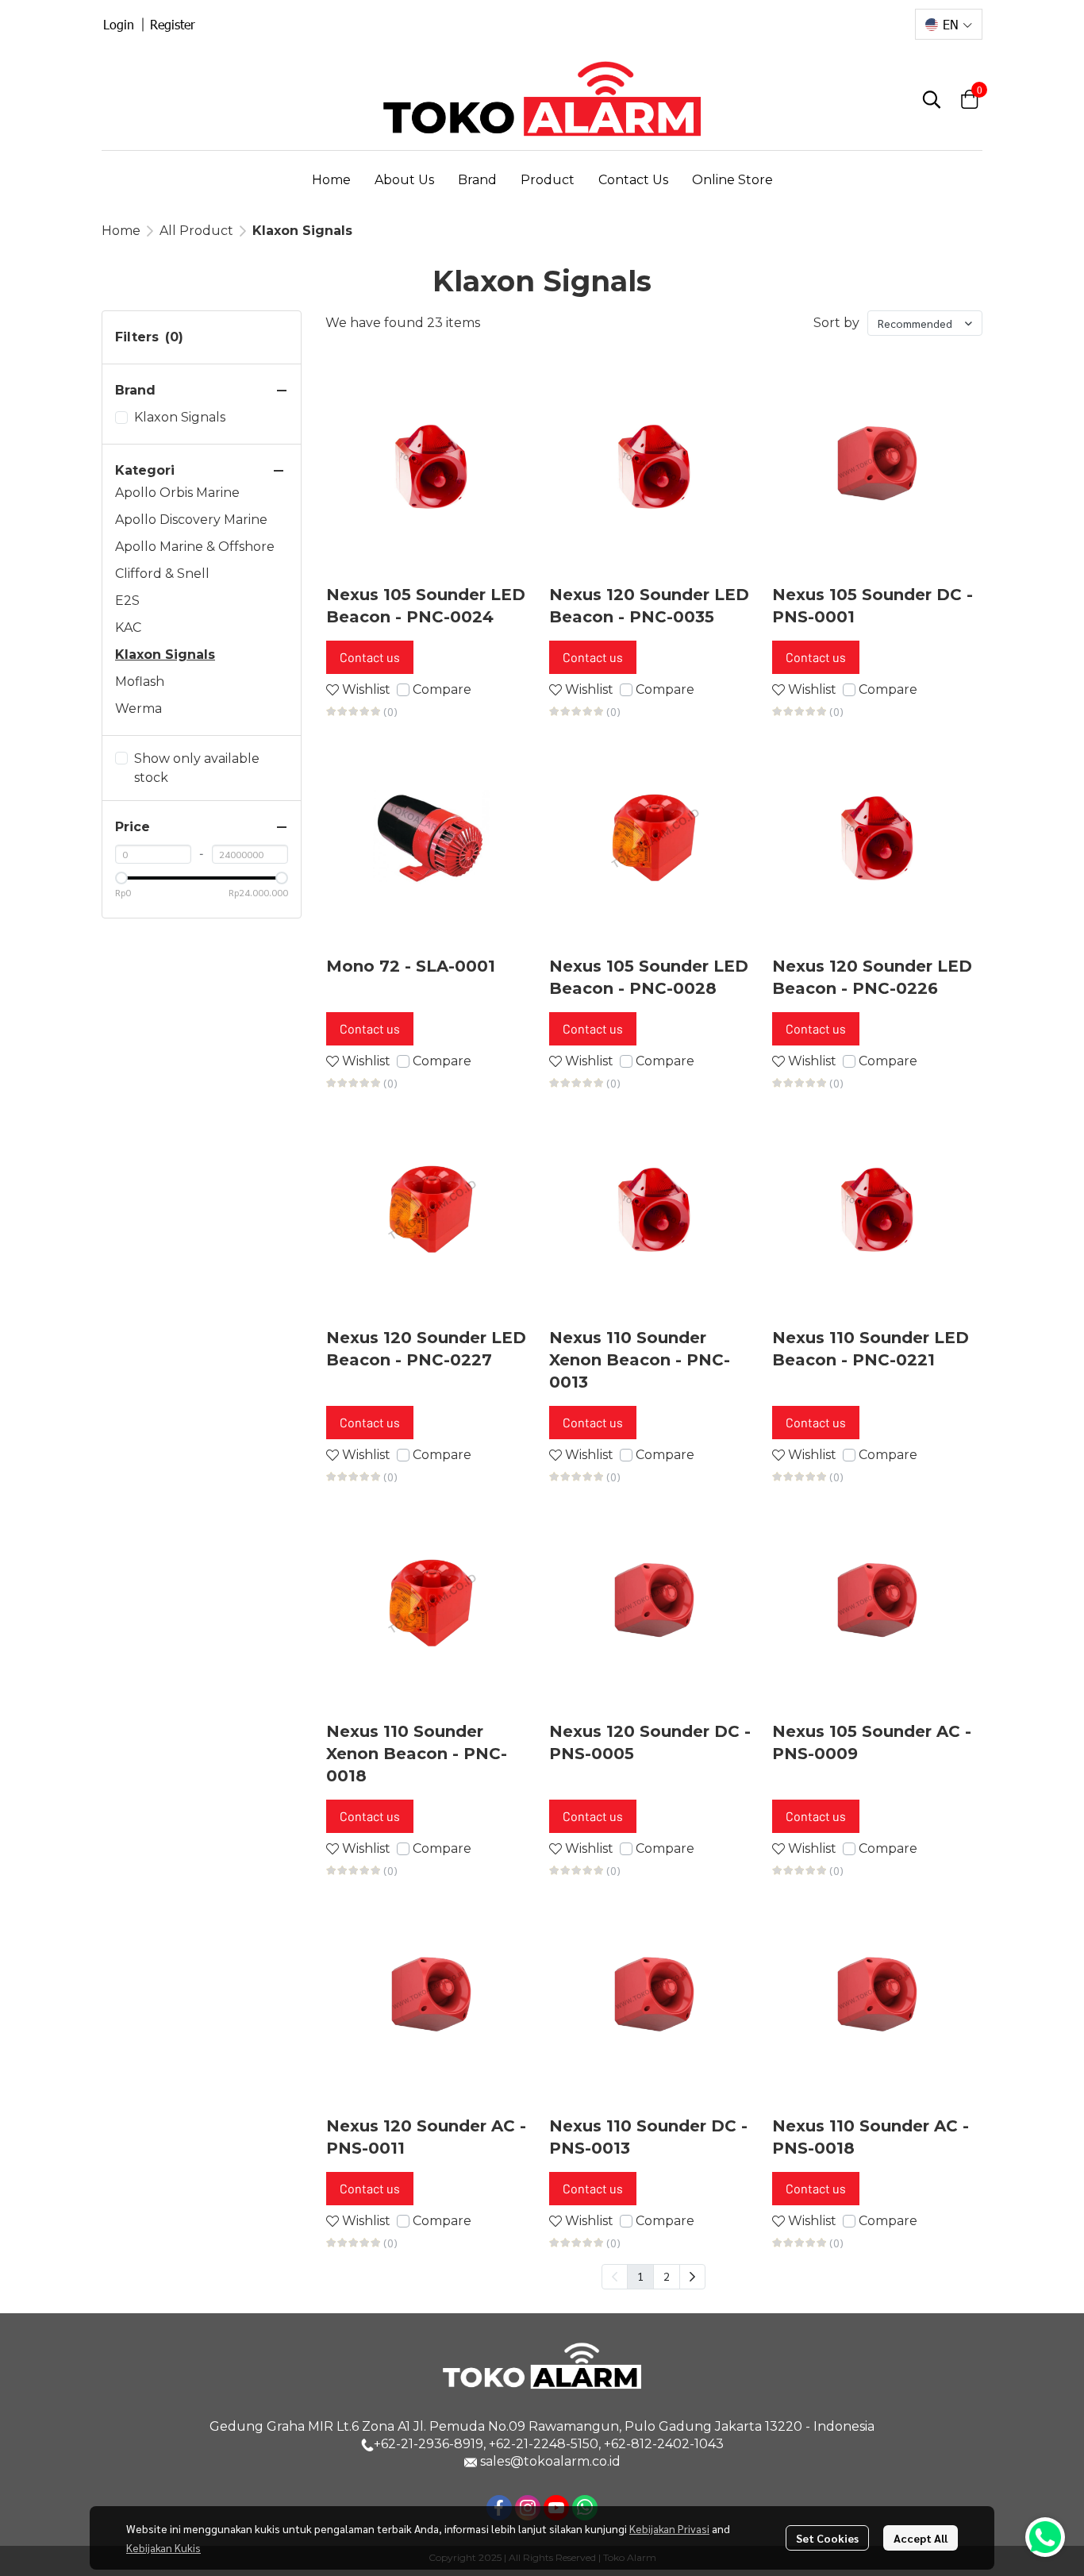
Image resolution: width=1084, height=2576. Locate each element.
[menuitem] (692, 2277)
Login (119, 24)
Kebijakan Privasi (669, 2528)
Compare (442, 689)
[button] (949, 24)
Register (173, 24)
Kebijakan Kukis (163, 2547)
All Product (196, 231)
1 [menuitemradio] (640, 2276)
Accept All (921, 2538)
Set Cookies (827, 2538)
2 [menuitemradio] (667, 2276)
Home (121, 231)
